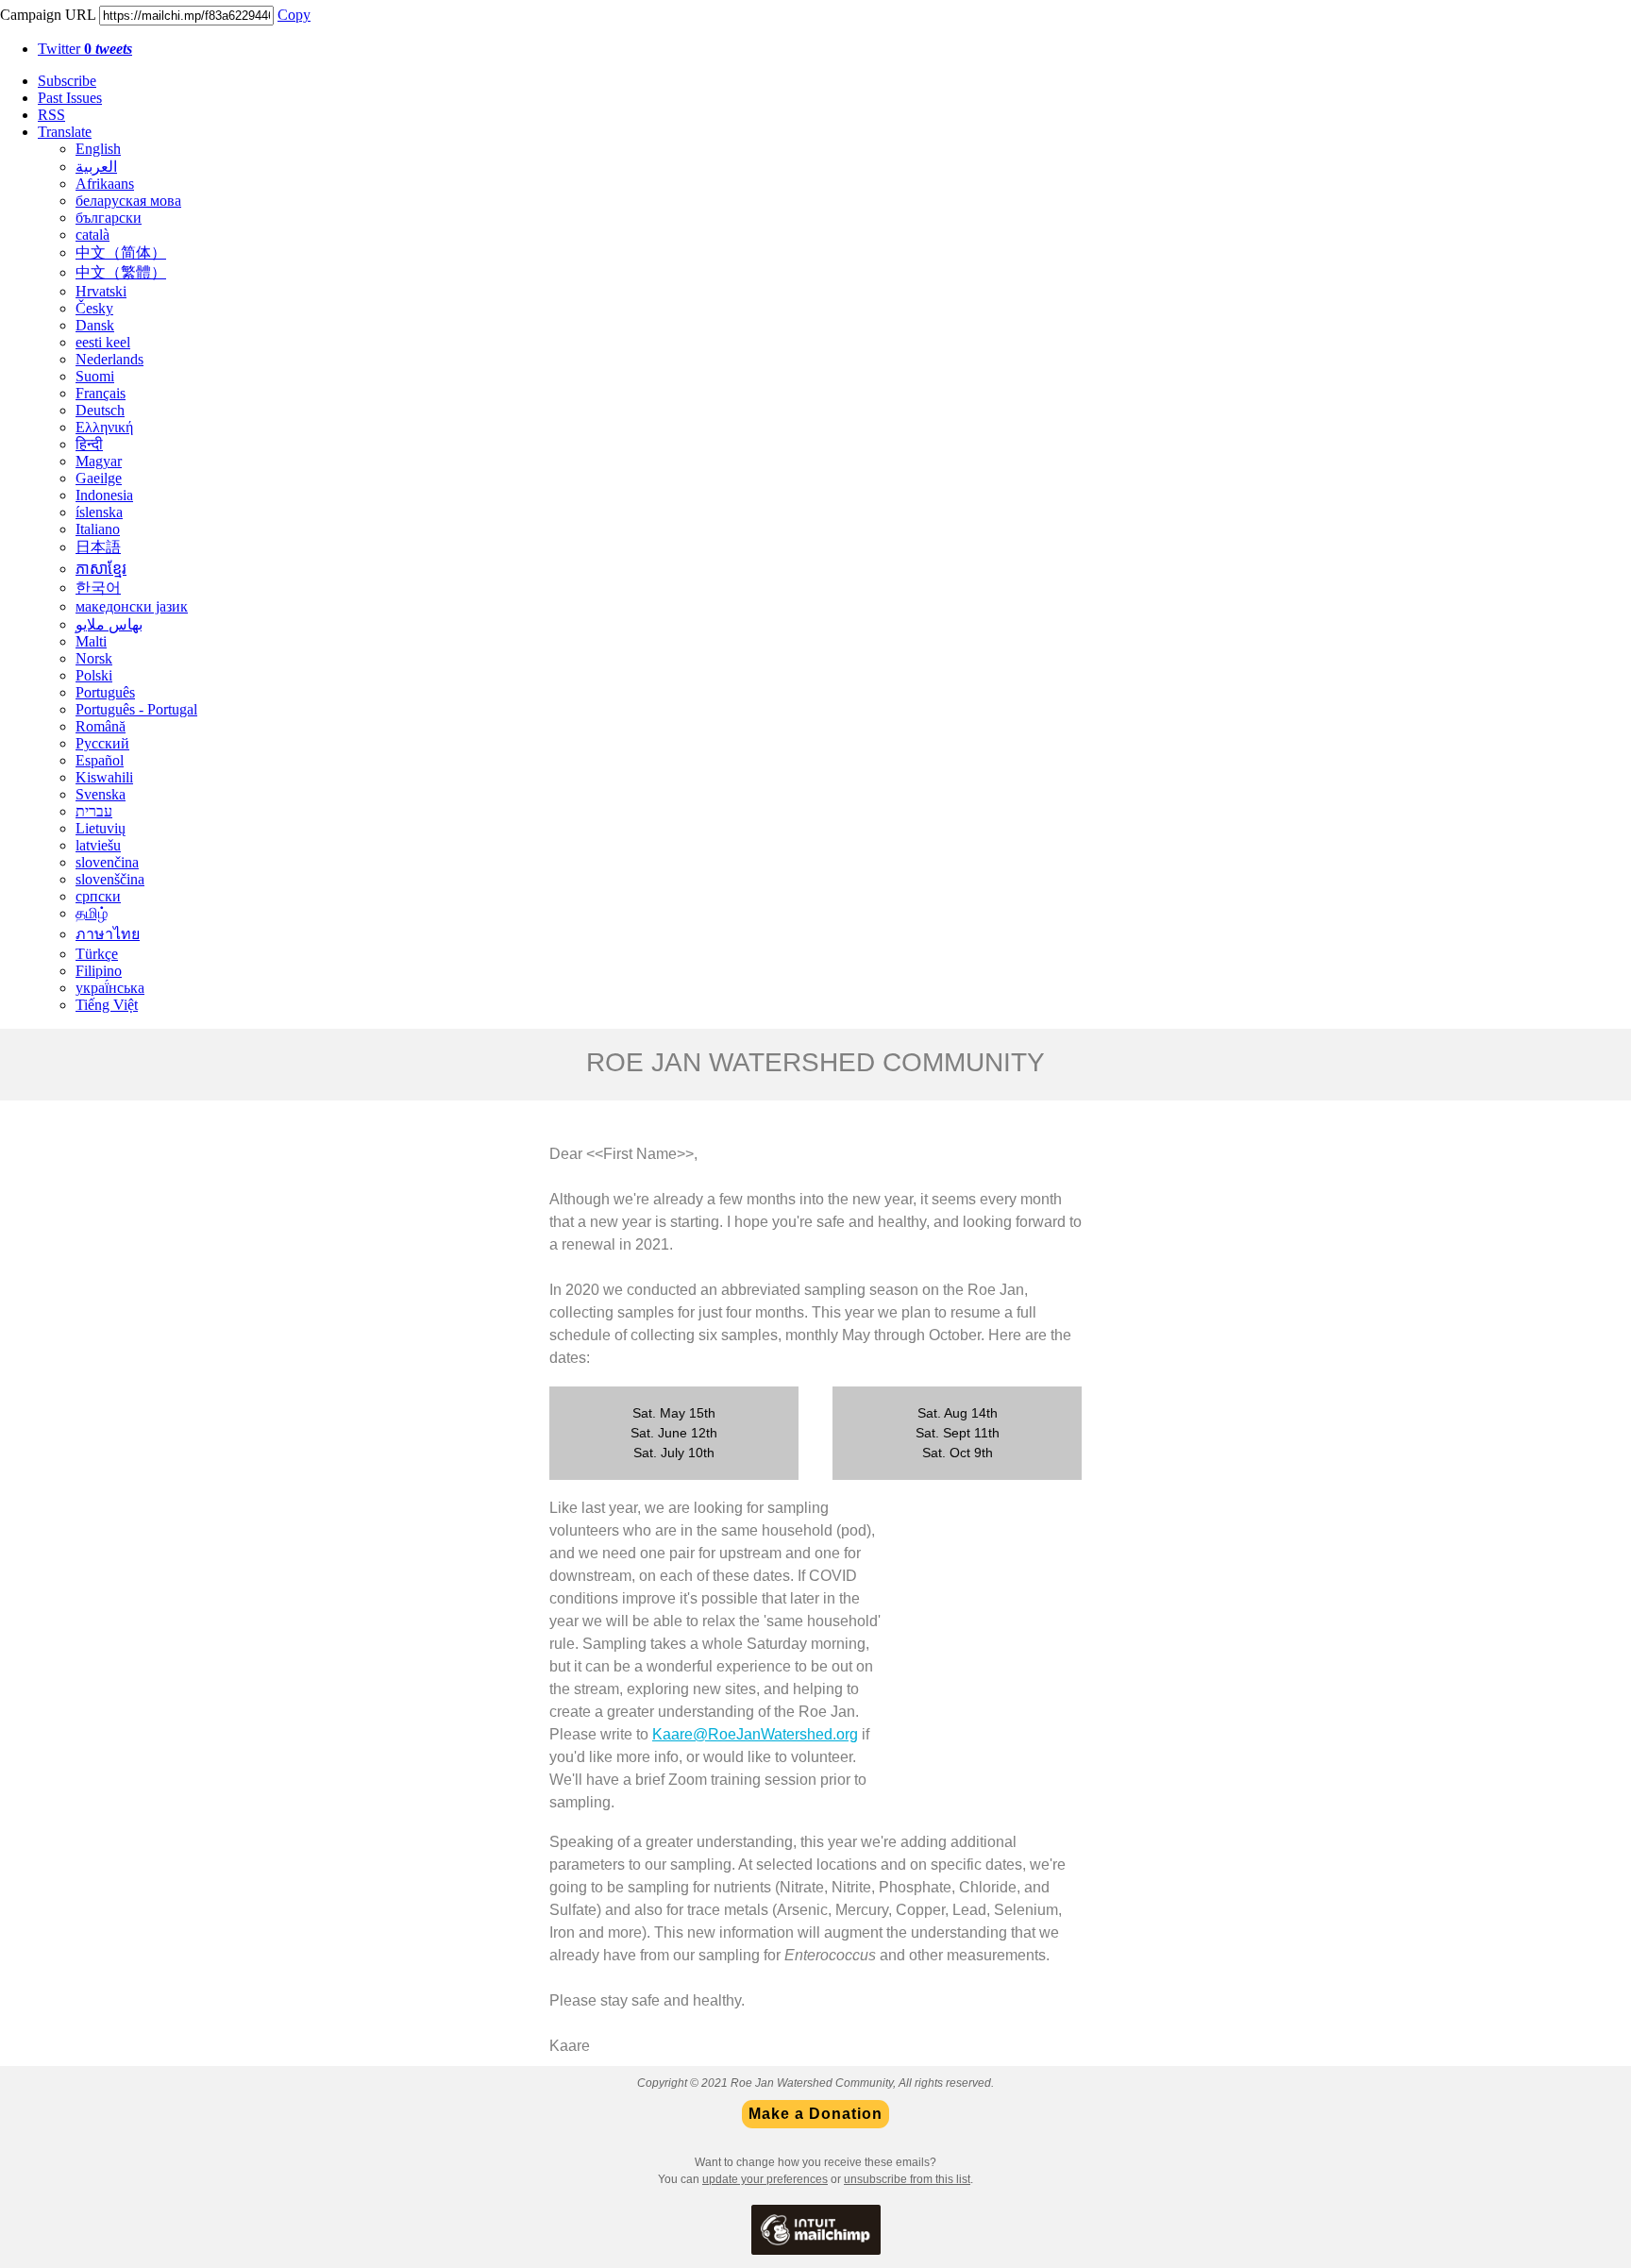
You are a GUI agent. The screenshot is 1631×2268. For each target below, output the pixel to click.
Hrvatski (101, 291)
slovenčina (107, 862)
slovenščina (110, 879)
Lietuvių (101, 828)
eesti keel (103, 342)
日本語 (98, 547)
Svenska (101, 794)
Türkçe (97, 954)
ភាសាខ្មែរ (101, 569)
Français (101, 393)
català (92, 235)
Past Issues (70, 98)
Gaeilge (99, 478)
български (109, 218)
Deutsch (100, 410)
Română (101, 726)
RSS (51, 115)
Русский (102, 743)
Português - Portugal (136, 709)
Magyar (99, 461)
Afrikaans (105, 184)
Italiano (98, 529)
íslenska (99, 512)
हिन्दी (89, 444)
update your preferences (765, 2179)
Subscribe (67, 81)
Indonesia (104, 495)
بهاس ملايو (109, 624)
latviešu (98, 845)
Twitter (85, 49)
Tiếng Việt (107, 1005)
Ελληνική (104, 427)
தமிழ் (92, 913)
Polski (94, 675)
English (98, 149)
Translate (65, 132)
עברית (94, 811)
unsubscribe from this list (907, 2179)
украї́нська (110, 988)
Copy (294, 15)
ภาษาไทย (108, 934)
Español (100, 760)
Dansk (95, 325)
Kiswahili (104, 777)
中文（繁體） (121, 272)
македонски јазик (132, 606)
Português (105, 692)
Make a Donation (815, 2114)
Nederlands (109, 359)
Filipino (99, 971)
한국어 (98, 588)
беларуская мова (128, 201)
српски (98, 896)
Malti (91, 641)
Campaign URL (48, 15)
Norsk (94, 658)
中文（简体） (121, 252)
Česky (94, 308)
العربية (96, 167)
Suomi (95, 376)
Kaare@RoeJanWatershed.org (755, 1734)
